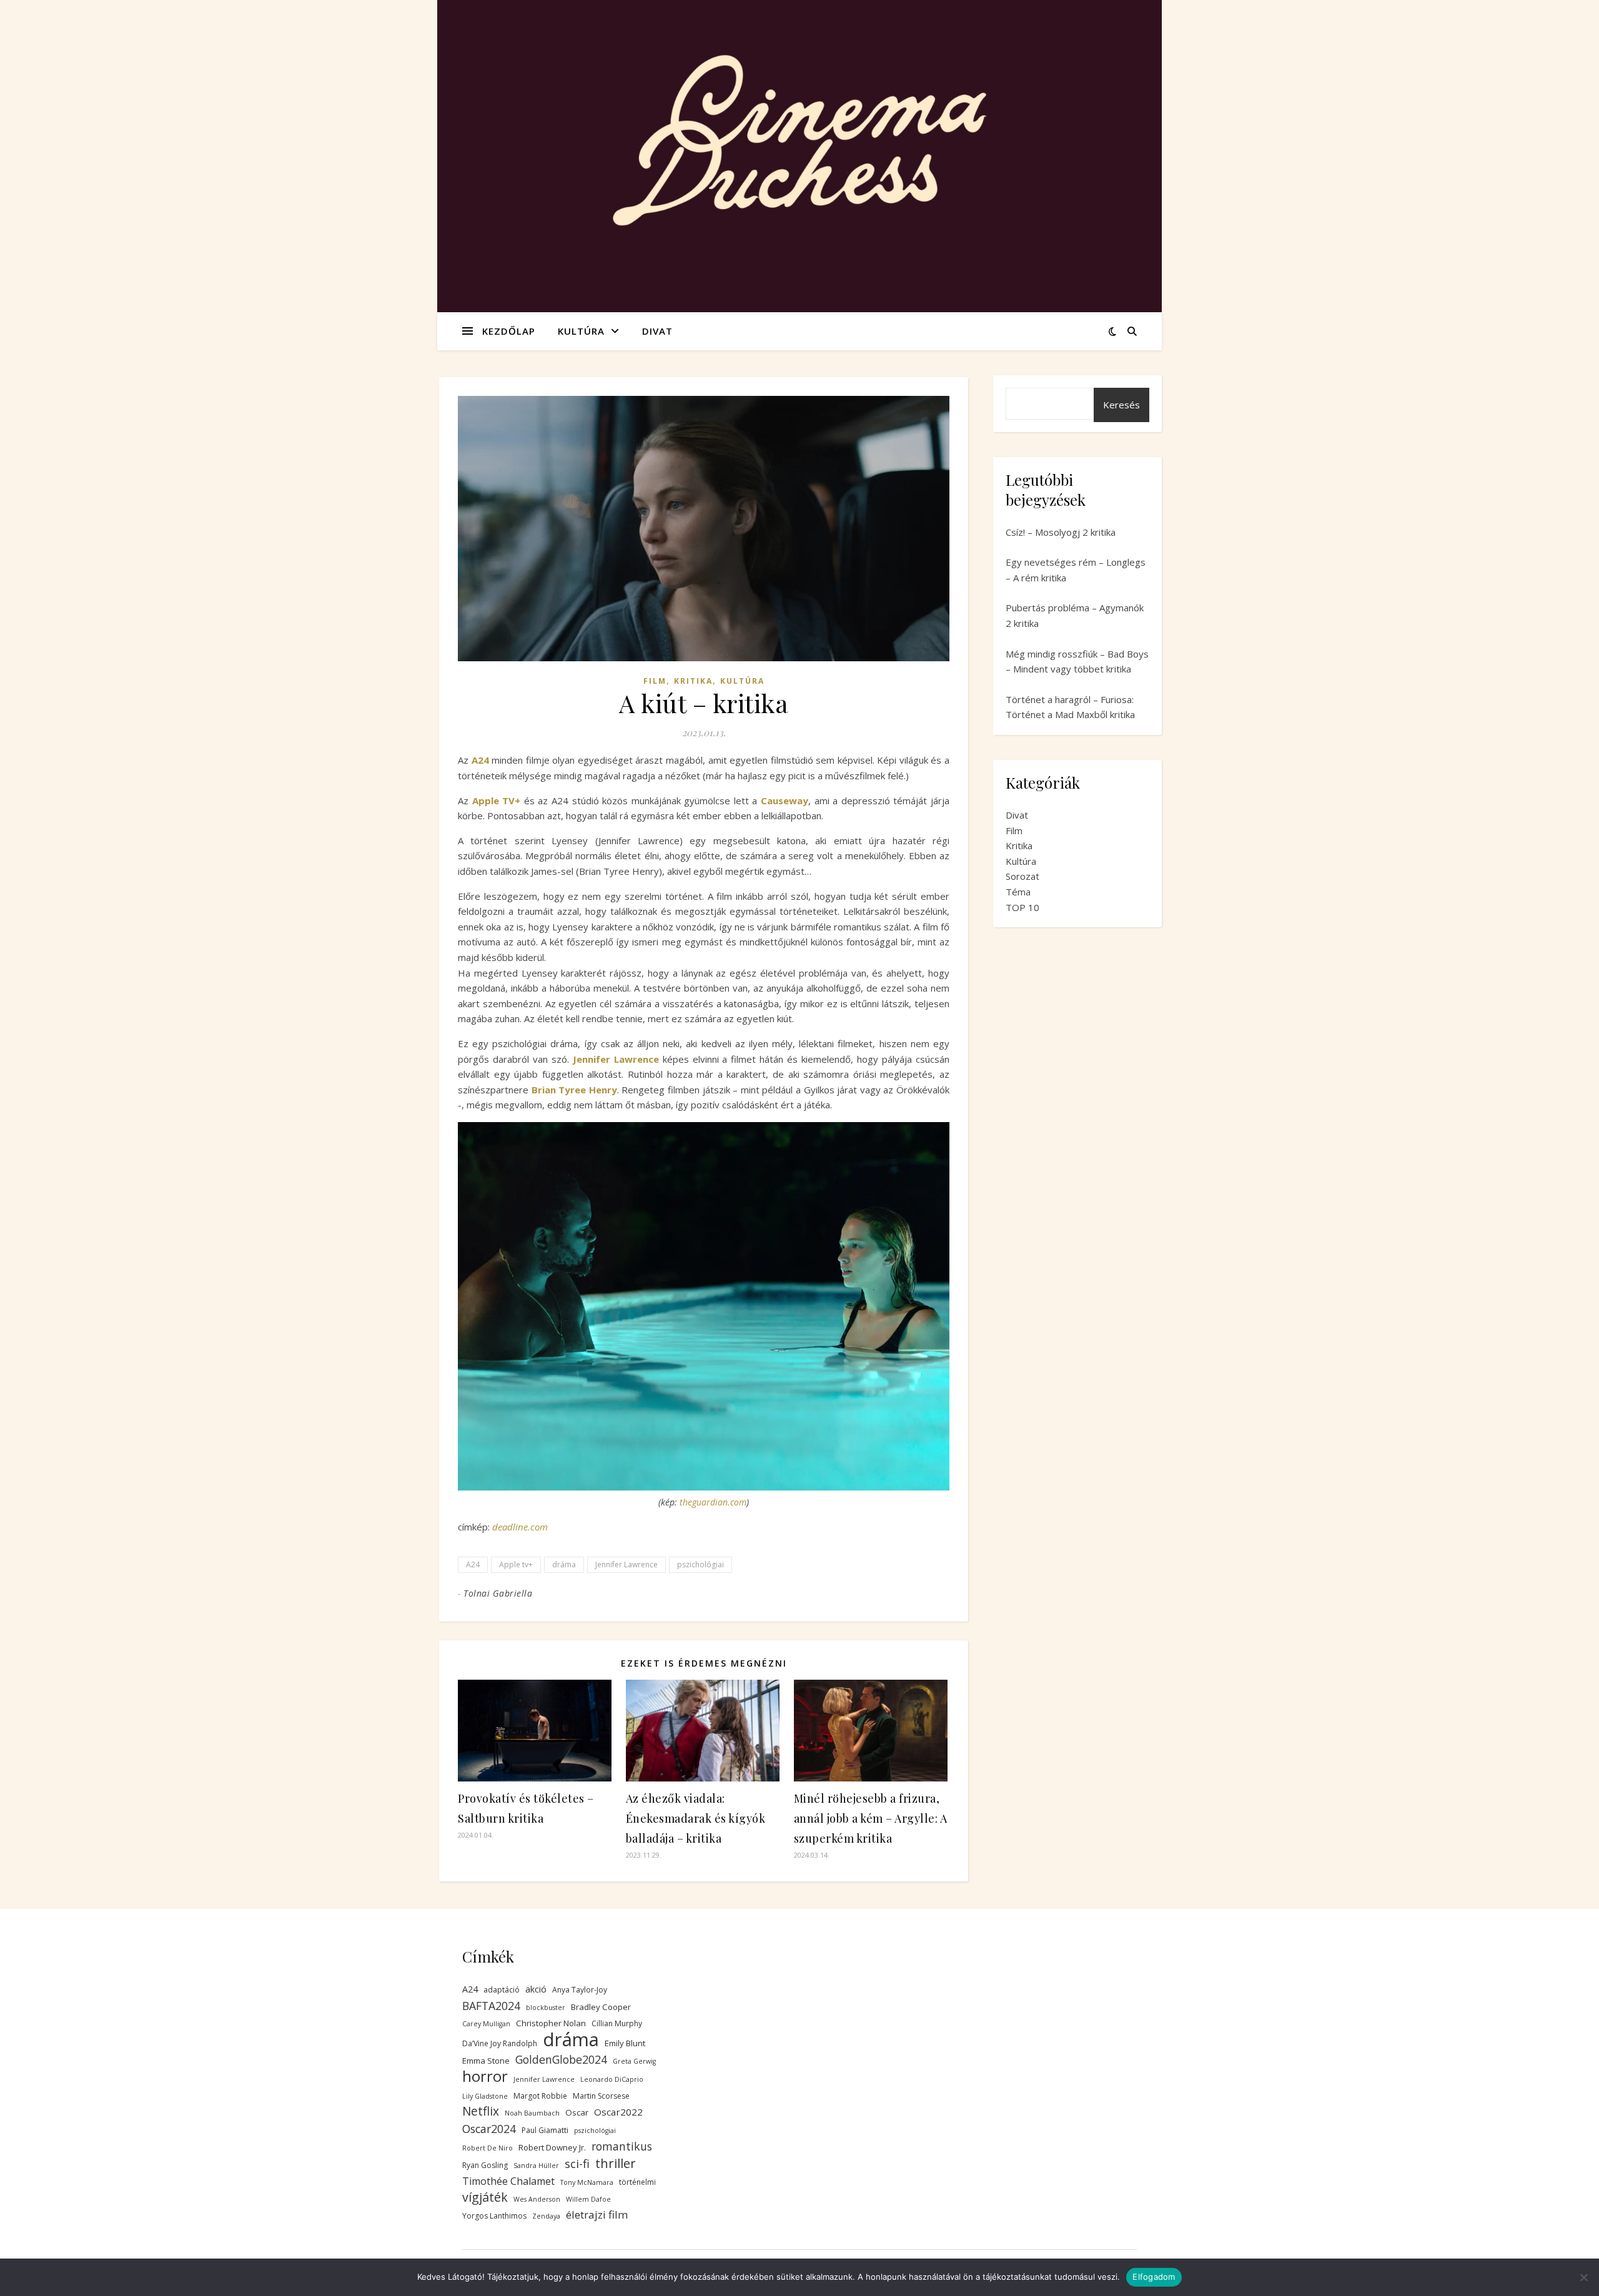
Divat (657, 331)
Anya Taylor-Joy (580, 1990)
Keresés (1121, 405)
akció (536, 1989)
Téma (1018, 892)
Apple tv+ (516, 1564)
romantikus (622, 2146)
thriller (616, 2163)
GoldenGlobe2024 (561, 2059)
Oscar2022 (618, 2112)
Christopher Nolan (551, 2023)
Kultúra (581, 331)
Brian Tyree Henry (574, 1090)
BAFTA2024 (491, 2006)
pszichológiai (700, 1564)
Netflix (481, 2111)
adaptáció (502, 1990)
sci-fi (577, 2164)
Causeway (785, 801)
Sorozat (1022, 876)
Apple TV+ (497, 801)
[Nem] (1583, 2277)
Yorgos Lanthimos (494, 2216)
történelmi (637, 2182)
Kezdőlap (509, 331)
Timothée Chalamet (508, 2181)
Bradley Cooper (601, 2007)
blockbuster (546, 2008)
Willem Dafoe (588, 2199)
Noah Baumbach (532, 2113)
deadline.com (520, 1527)
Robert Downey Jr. (552, 2147)
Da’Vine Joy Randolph (500, 2043)
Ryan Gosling (485, 2165)
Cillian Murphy (617, 2023)
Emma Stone (486, 2061)
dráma (564, 1564)
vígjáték (485, 2198)
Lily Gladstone (485, 2096)
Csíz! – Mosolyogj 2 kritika (1061, 532)
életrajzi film (597, 2215)
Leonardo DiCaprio (612, 2079)
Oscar (577, 2112)
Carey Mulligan (486, 2024)
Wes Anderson (537, 2199)
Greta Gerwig (634, 2061)
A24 (473, 1564)
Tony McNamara (587, 2182)
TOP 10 (1022, 907)
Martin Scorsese (601, 2096)
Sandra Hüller (536, 2165)
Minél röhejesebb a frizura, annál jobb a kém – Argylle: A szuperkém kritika (871, 1818)
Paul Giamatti (545, 2130)
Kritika (693, 681)
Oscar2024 (489, 2129)
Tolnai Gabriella (498, 1593)
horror (485, 2077)
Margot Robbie (540, 2096)
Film (655, 681)
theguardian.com (713, 1502)
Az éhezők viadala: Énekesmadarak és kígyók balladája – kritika (696, 1818)
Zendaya (546, 2216)
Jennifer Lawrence (616, 1059)
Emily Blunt (625, 2043)
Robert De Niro (488, 2148)
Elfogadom (1154, 2277)
